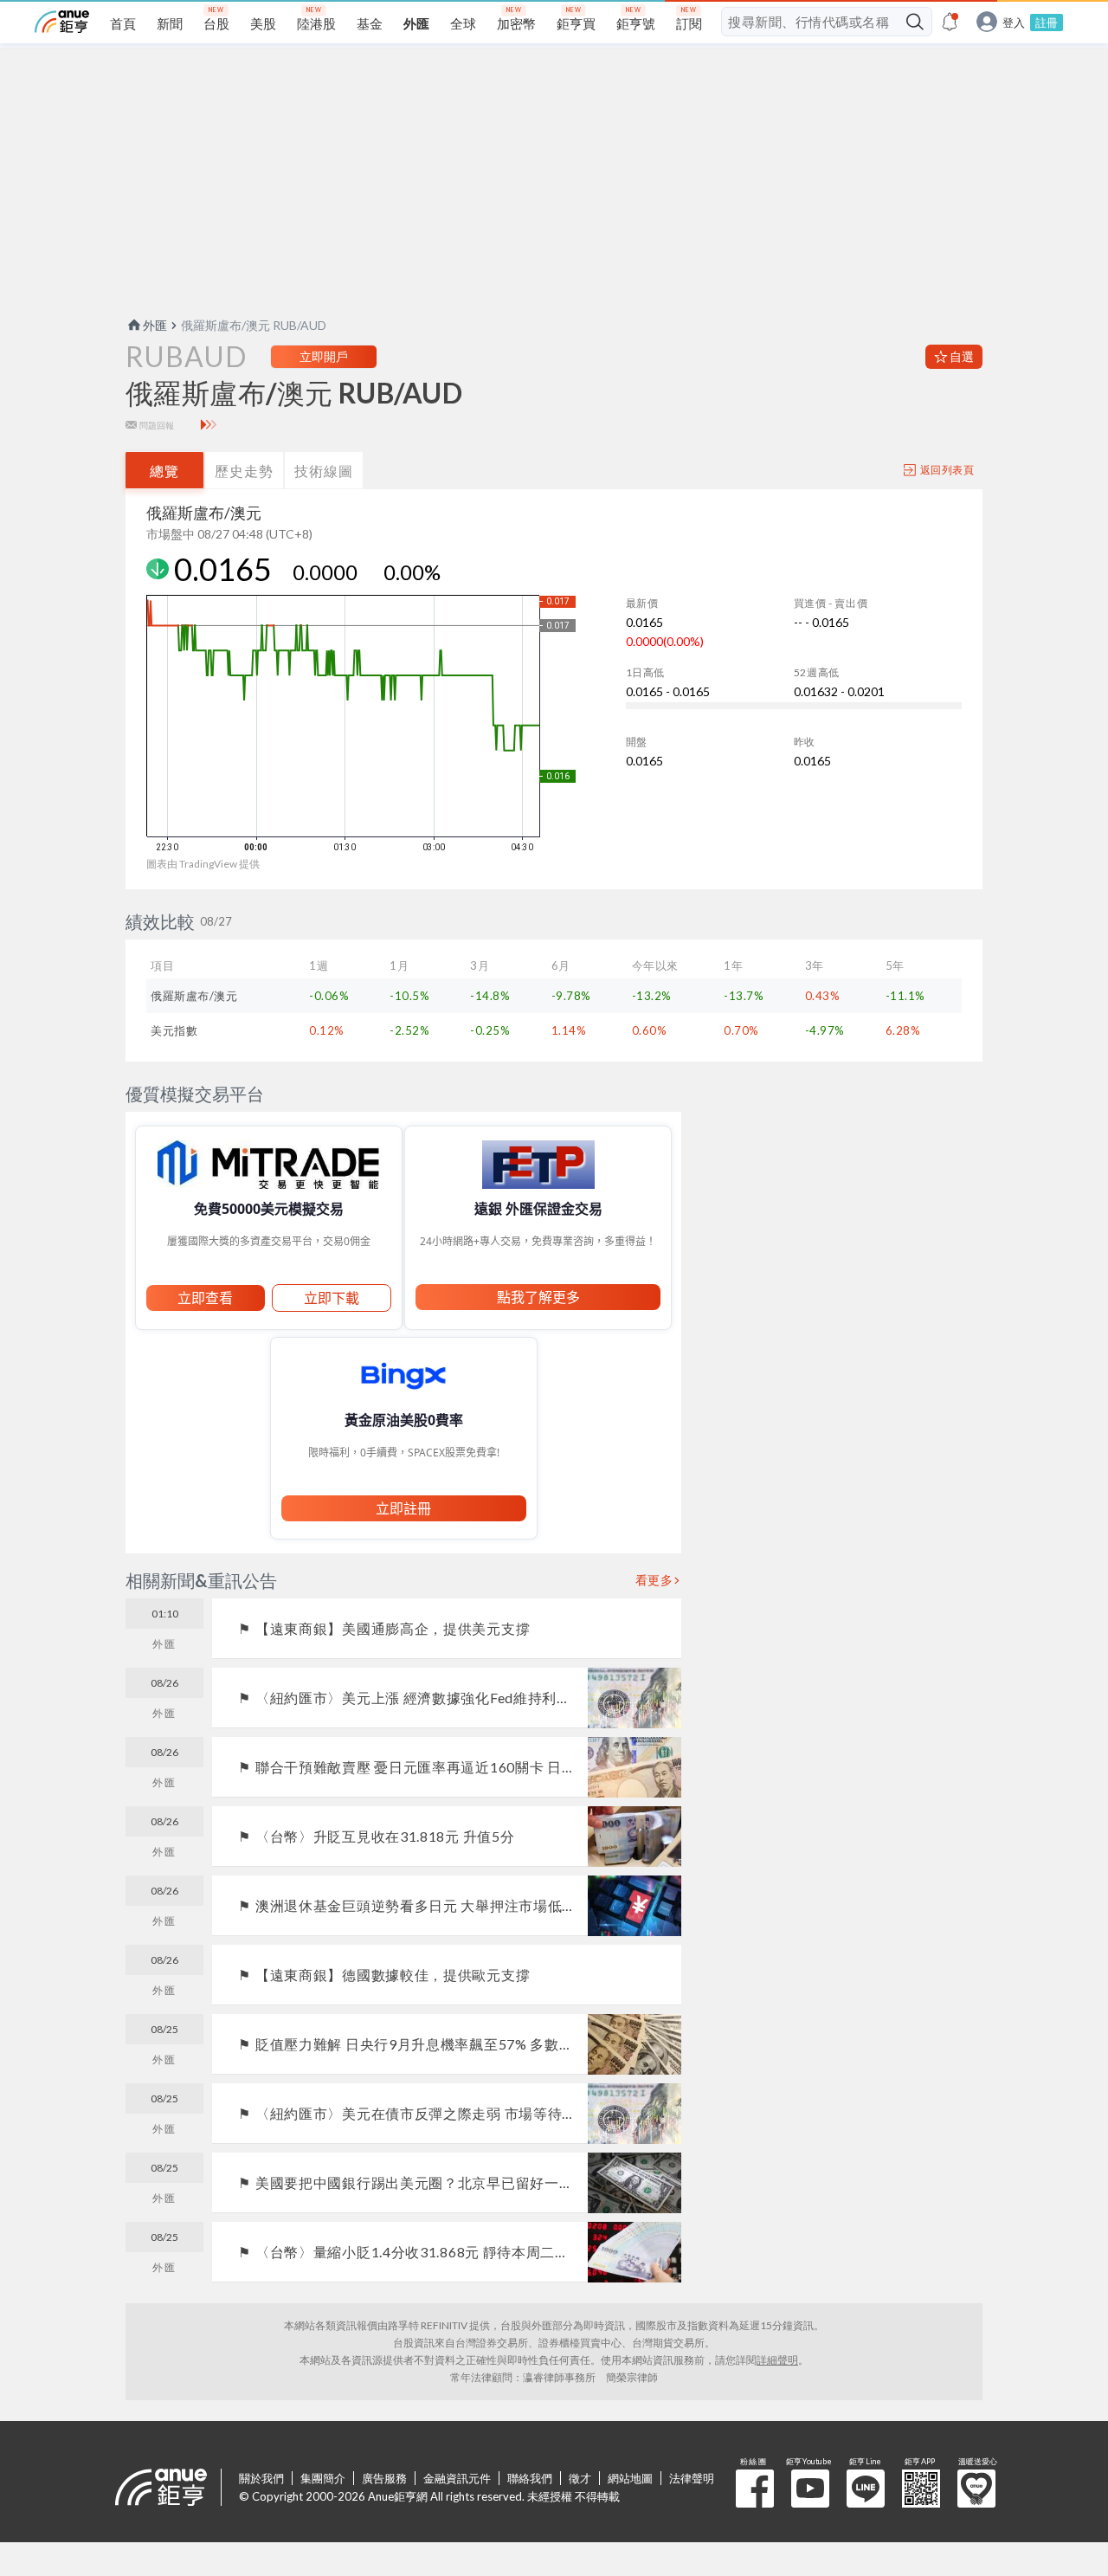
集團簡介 (323, 2478)
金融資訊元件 (457, 2478)
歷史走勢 (244, 471)
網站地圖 (630, 2478)
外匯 (155, 325)
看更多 (654, 1580)
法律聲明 (692, 2478)
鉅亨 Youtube (810, 2489)
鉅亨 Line (866, 2489)
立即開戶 (324, 356)
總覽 (164, 471)
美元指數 (174, 1030)
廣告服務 (384, 2478)
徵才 (580, 2478)
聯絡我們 (530, 2478)
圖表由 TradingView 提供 (203, 864)
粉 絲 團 (755, 2489)
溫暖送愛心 (976, 2489)
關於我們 (261, 2478)
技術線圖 (324, 471)
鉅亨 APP (921, 2489)
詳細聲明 (777, 2360)
